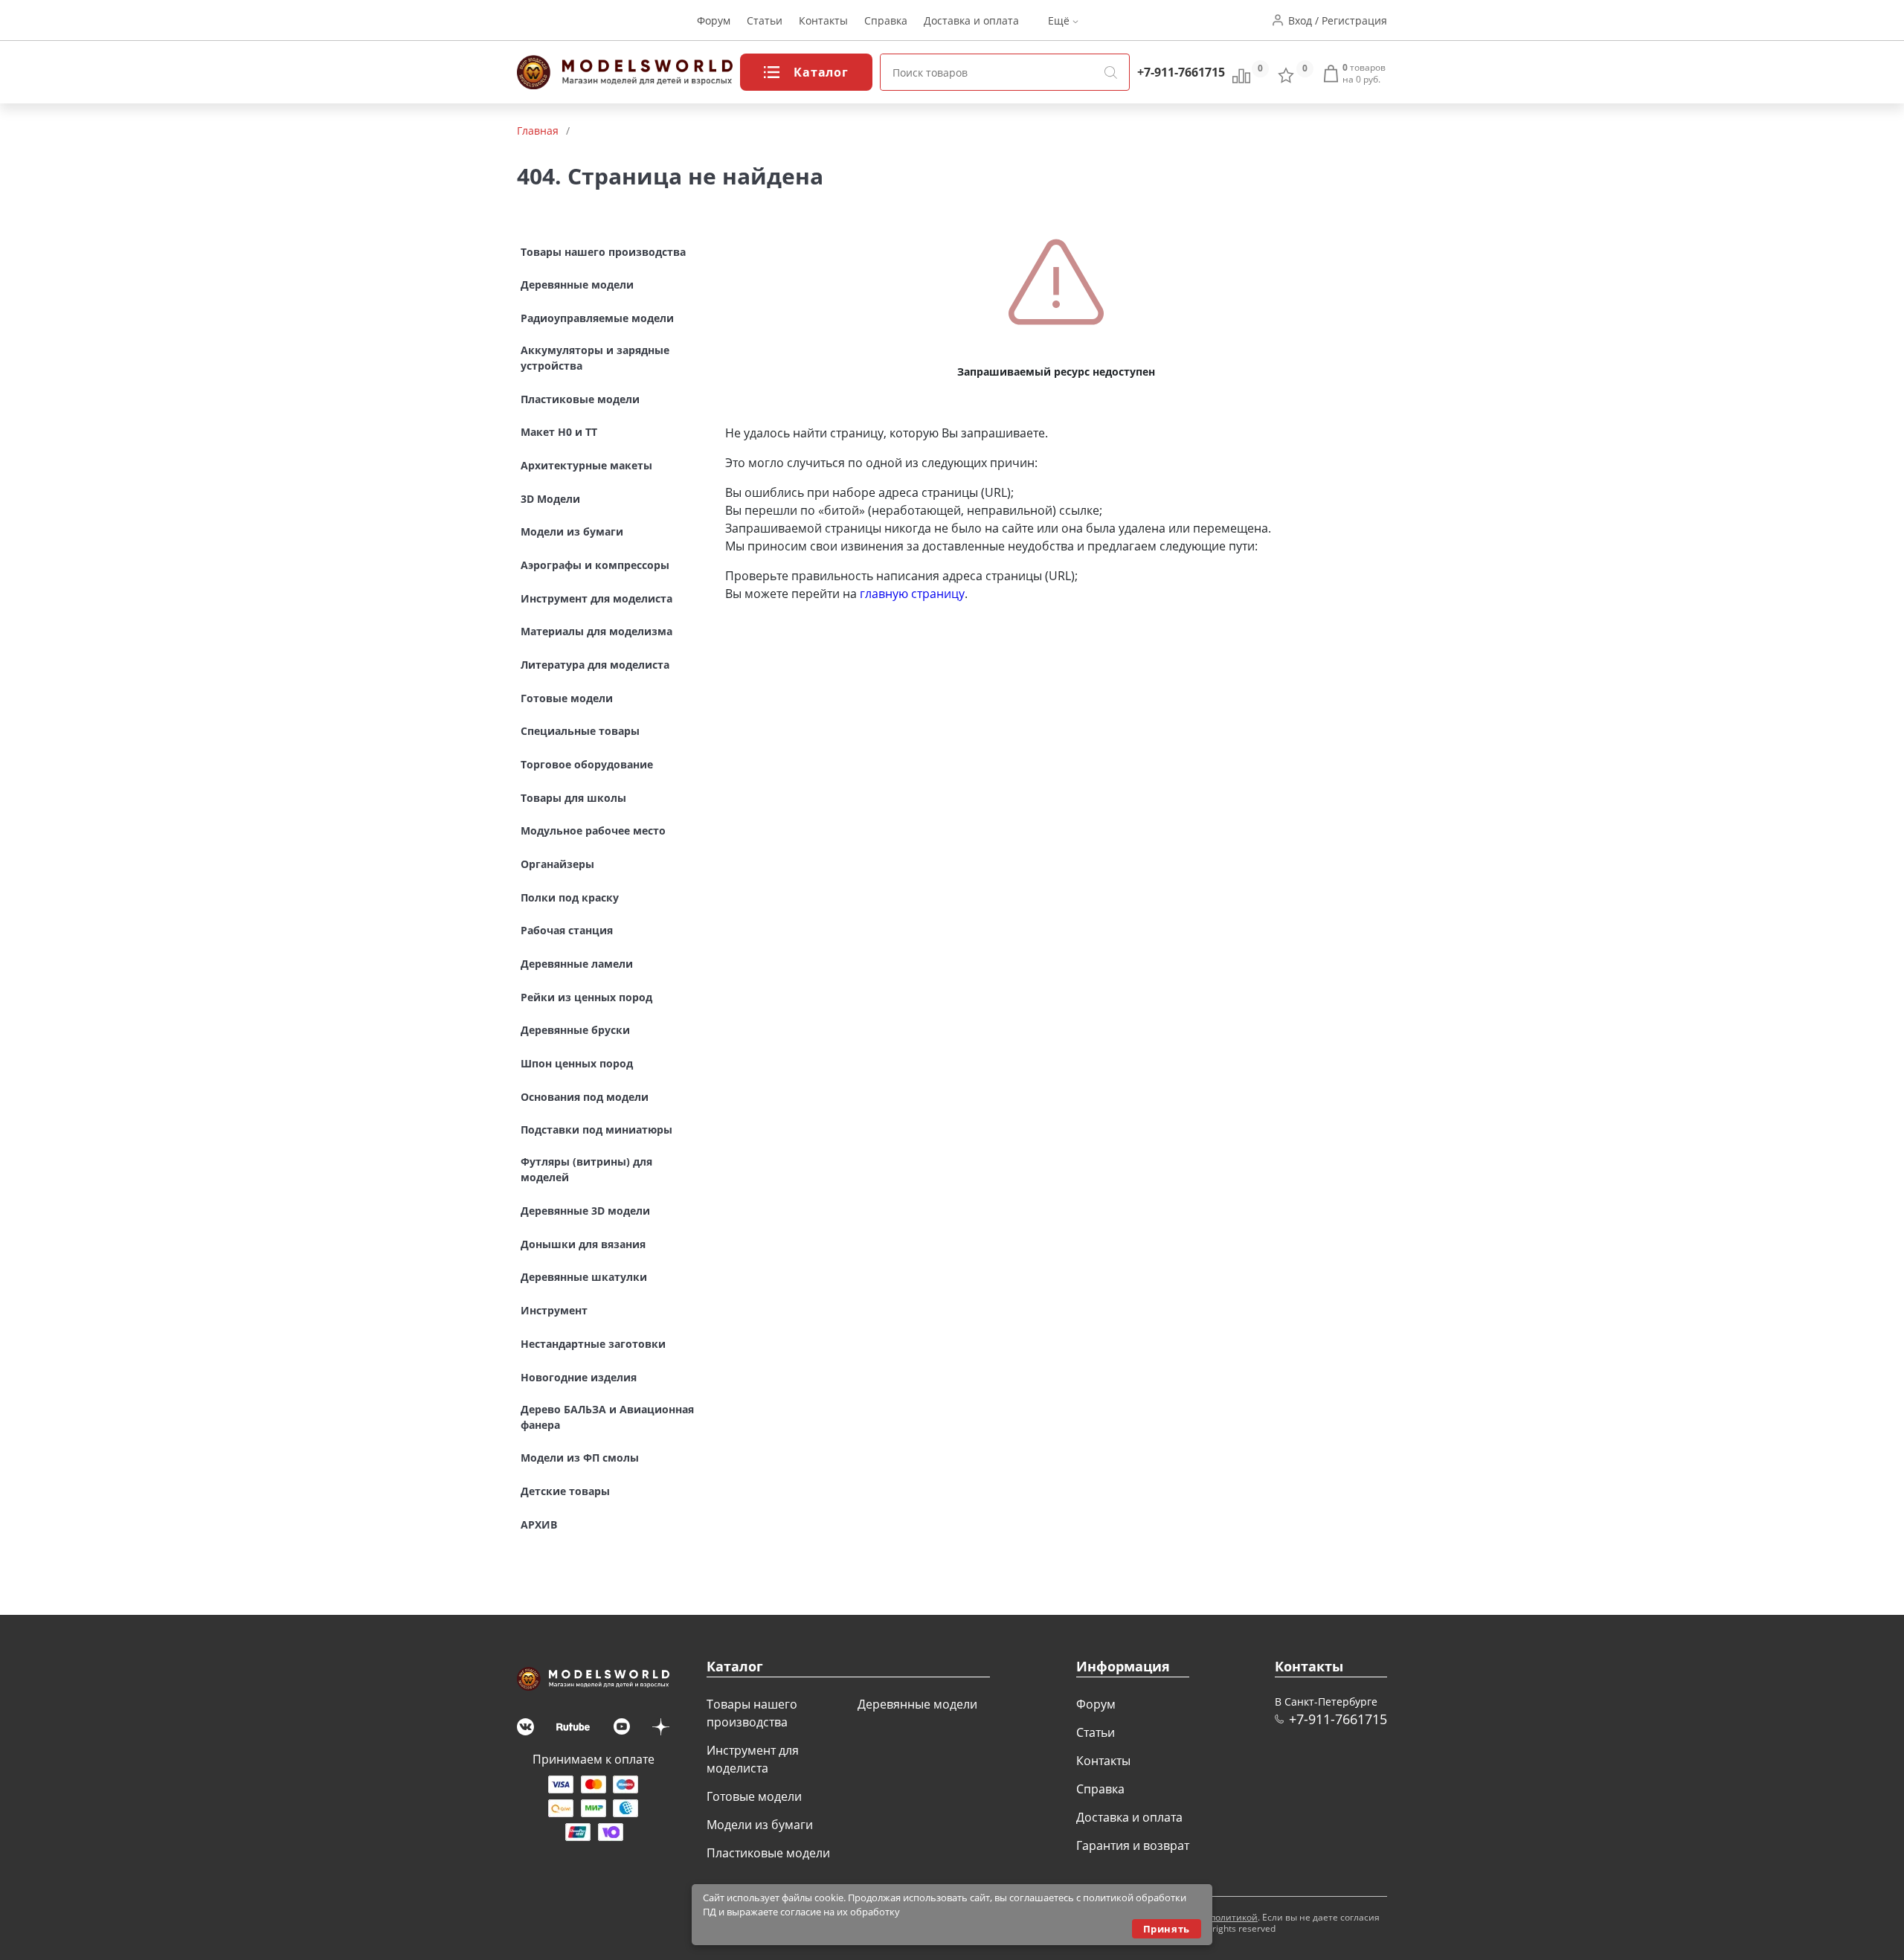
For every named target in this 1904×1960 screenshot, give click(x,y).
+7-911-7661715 (1181, 72)
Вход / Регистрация (1338, 20)
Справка (886, 20)
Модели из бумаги (760, 1825)
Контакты (823, 20)
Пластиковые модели (768, 1853)
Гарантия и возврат (1133, 1845)
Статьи (765, 20)
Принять (1167, 1929)
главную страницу (912, 594)
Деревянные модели (917, 1704)
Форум (714, 20)
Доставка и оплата (971, 20)
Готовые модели (754, 1796)
